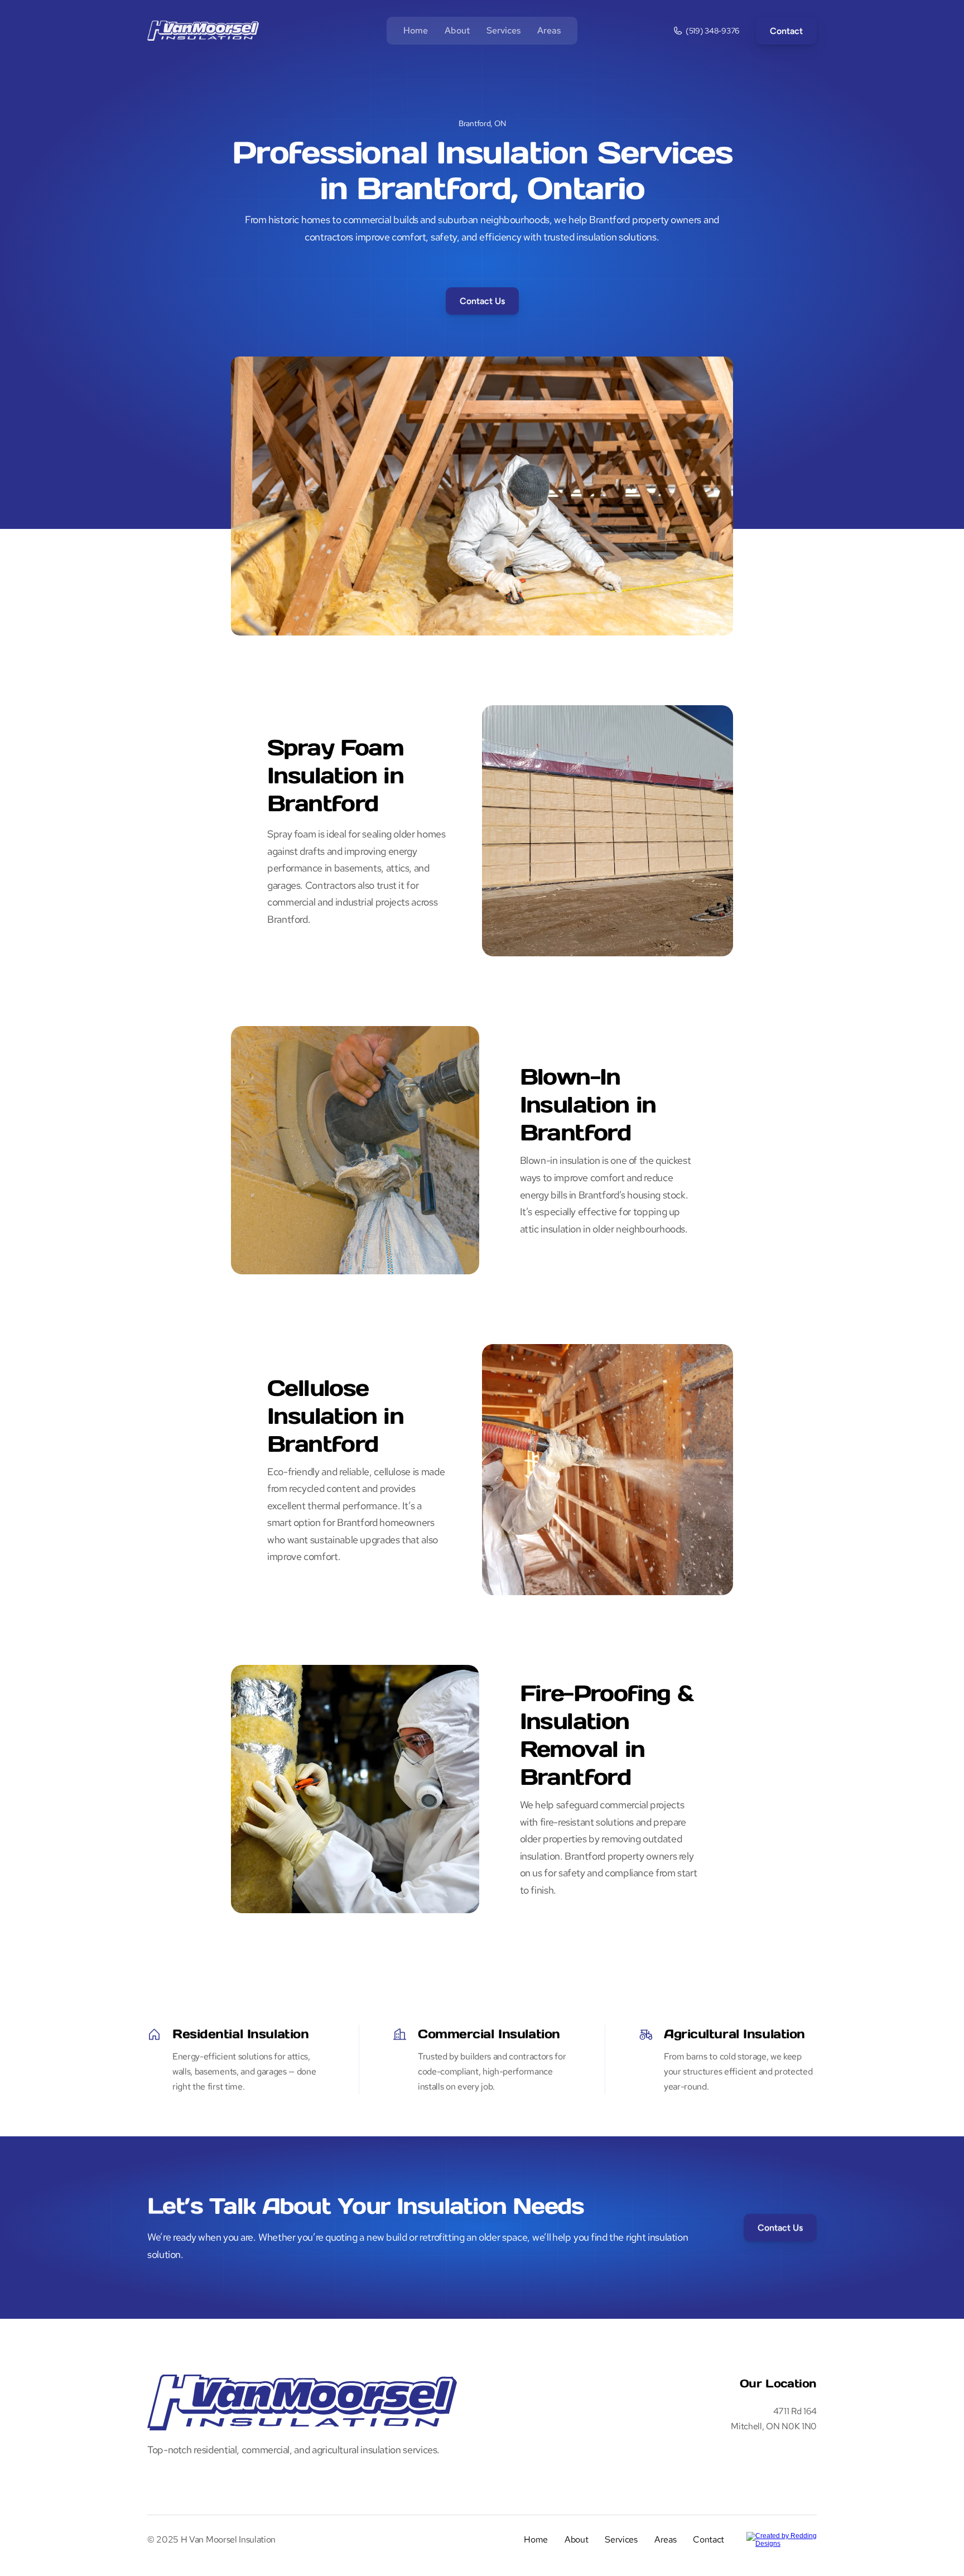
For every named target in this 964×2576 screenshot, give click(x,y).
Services (503, 30)
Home (416, 30)
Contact (708, 2539)
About (457, 30)
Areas (549, 30)
